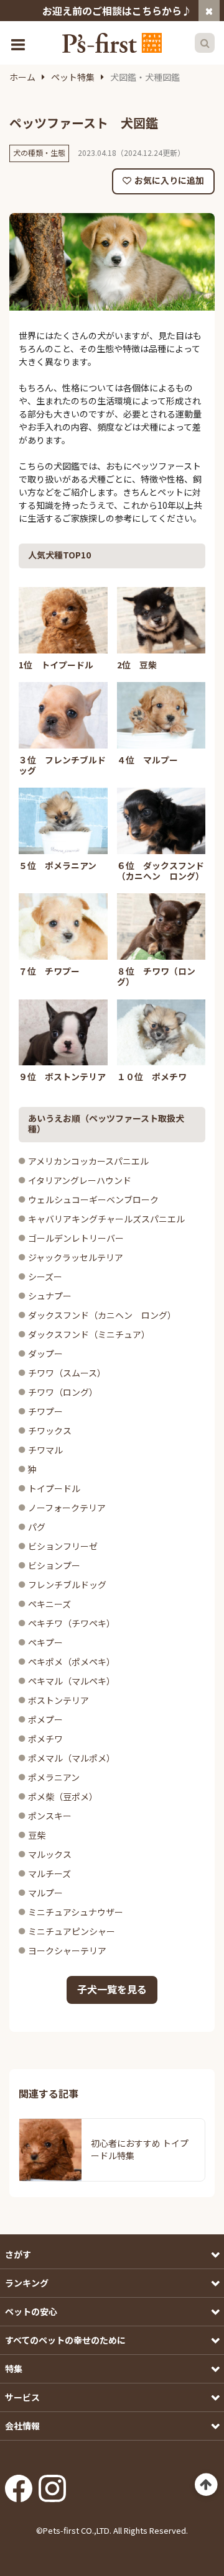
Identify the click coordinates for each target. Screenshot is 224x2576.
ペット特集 (73, 77)
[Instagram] (52, 2485)
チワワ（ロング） (63, 1392)
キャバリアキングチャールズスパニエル (106, 1219)
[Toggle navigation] (19, 43)
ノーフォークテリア (67, 1508)
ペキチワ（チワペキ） (72, 1623)
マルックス (50, 1854)
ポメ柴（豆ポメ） (63, 1796)
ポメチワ (45, 1739)
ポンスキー (50, 1816)
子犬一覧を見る (112, 1989)
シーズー (45, 1277)
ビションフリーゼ (63, 1546)
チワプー (45, 1411)
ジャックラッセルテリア (76, 1257)
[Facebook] (19, 2485)
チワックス (50, 1431)
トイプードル (54, 1488)
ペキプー (45, 1642)
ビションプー (54, 1565)
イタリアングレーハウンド (80, 1180)
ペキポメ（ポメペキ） (72, 1662)
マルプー (45, 1893)
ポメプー (45, 1719)
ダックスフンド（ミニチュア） (89, 1334)
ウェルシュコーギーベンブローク (93, 1199)
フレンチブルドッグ (67, 1585)
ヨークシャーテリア (67, 1950)
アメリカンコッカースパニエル (88, 1161)
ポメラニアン (54, 1777)
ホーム (22, 77)
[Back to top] (206, 2485)
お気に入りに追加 (169, 180)
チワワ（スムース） (67, 1373)
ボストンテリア (58, 1700)
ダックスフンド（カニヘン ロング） (102, 1315)
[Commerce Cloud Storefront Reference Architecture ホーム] (112, 43)
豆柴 (37, 1835)
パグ (37, 1527)
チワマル (45, 1450)
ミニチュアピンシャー (72, 1931)
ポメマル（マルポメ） (72, 1758)
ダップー (45, 1354)
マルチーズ (49, 1873)
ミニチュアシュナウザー (76, 1912)
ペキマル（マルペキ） (72, 1681)
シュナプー (50, 1296)
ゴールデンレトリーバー (76, 1238)
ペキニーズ (49, 1604)
